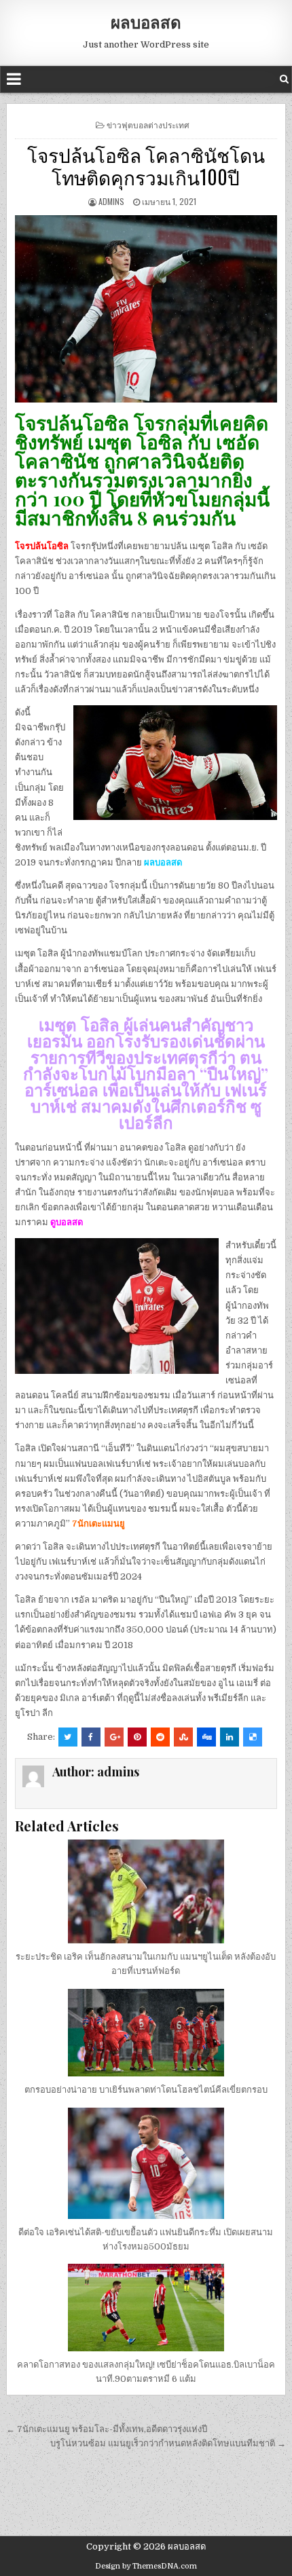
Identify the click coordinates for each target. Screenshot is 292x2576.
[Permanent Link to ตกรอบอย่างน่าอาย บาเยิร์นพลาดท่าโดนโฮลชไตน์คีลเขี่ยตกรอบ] (146, 2033)
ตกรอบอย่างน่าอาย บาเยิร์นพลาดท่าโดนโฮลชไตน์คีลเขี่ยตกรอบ (146, 2090)
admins (111, 201)
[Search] (284, 79)
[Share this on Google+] (114, 1737)
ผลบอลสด (146, 22)
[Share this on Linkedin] (230, 1737)
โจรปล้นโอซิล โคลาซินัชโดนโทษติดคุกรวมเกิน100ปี (146, 166)
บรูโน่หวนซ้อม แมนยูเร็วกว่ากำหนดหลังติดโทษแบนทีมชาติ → (168, 2443)
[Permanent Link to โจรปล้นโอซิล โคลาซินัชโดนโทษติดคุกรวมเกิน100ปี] (146, 309)
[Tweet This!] (68, 1737)
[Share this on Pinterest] (137, 1737)
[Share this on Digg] (206, 1737)
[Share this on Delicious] (253, 1737)
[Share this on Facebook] (91, 1737)
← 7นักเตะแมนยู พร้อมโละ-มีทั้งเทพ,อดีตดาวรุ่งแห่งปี (107, 2429)
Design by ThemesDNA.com (146, 2566)
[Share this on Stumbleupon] (183, 1737)
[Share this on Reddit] (160, 1737)
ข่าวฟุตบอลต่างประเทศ (148, 125)
